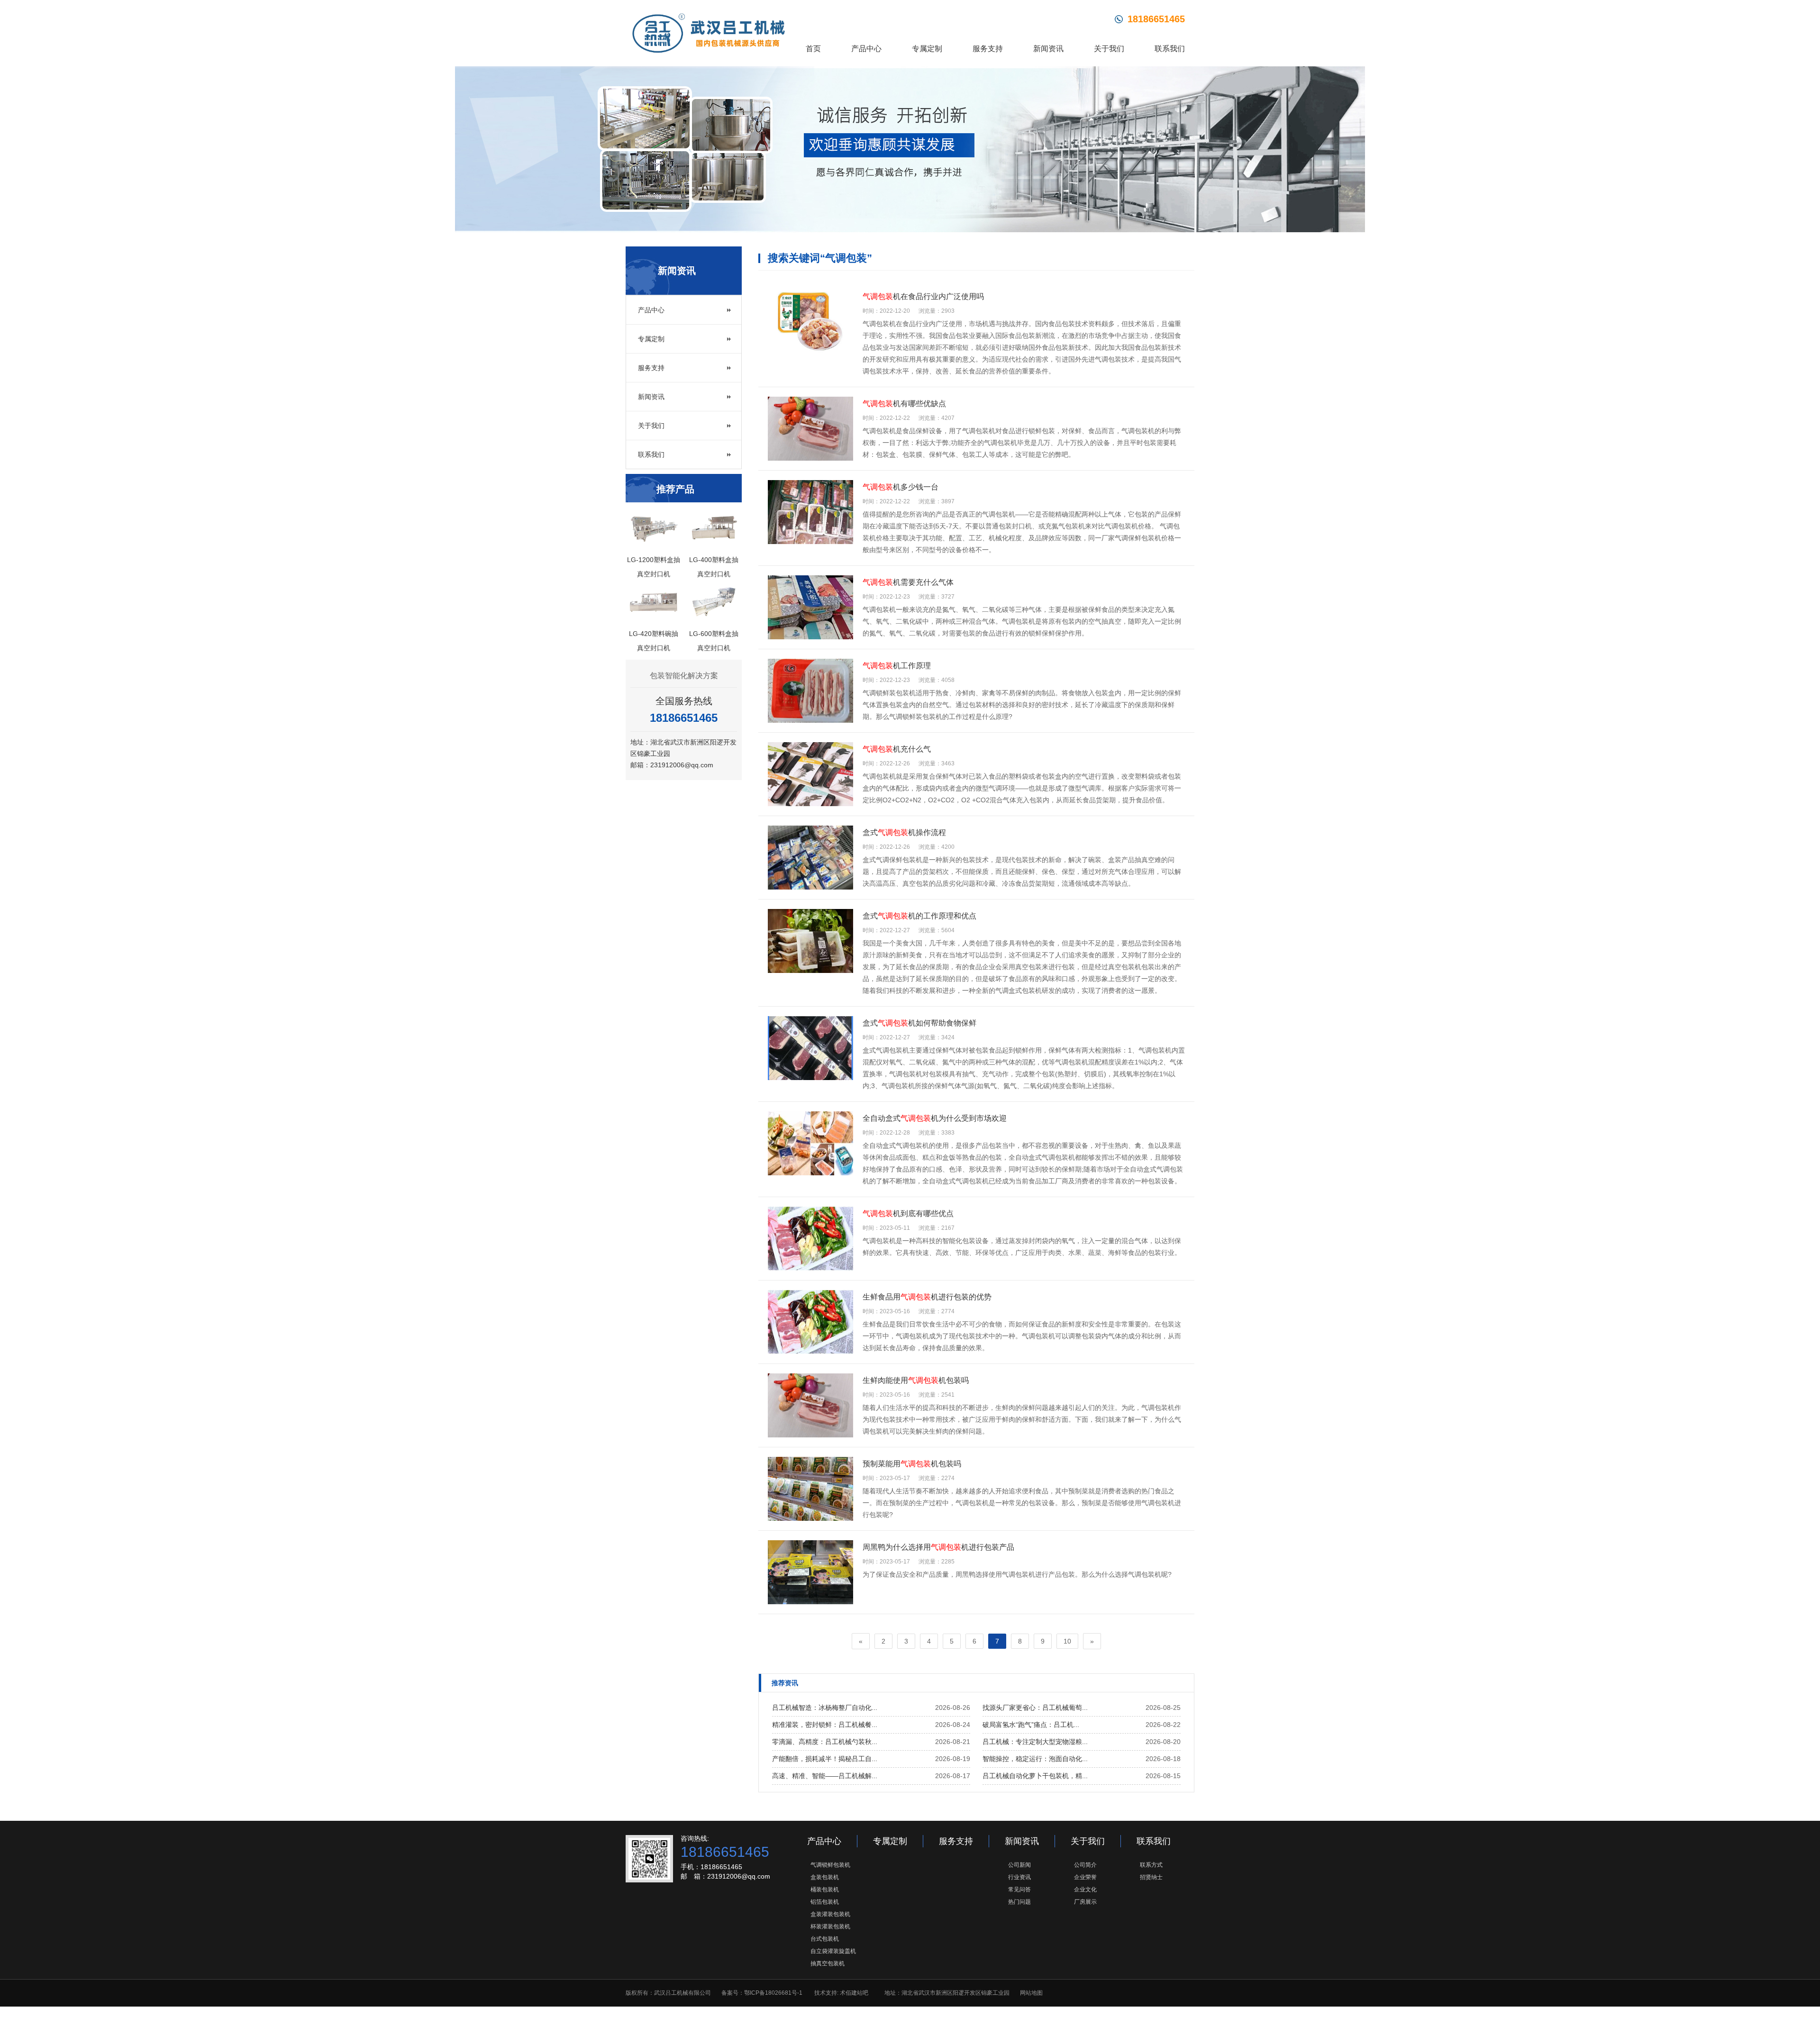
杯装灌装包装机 (830, 1926)
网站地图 (1031, 1993)
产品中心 (866, 49)
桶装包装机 (825, 1890)
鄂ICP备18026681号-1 (773, 1993)
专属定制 (927, 49)
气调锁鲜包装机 (830, 1865)
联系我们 (1170, 49)
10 (1067, 1641)
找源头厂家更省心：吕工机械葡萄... (1035, 1708)
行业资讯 (1019, 1877)
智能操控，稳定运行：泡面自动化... (1035, 1759)
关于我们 (1109, 49)
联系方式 (1151, 1865)
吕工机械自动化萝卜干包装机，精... (1035, 1776)
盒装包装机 (825, 1877)
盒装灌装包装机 (830, 1914)
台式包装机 (825, 1939)
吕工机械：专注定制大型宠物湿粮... (1035, 1742)
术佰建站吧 (854, 1993)
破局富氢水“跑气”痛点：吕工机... (1031, 1725)
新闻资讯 (1048, 49)
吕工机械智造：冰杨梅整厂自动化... (825, 1708)
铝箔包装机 (825, 1902)
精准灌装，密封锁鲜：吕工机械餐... (825, 1725)
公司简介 (1085, 1865)
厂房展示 (1085, 1902)
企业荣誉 (1085, 1877)
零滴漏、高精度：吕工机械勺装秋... (825, 1742)
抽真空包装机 (828, 1963)
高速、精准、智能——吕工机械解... (825, 1776)
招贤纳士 (1151, 1877)
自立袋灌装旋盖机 (833, 1951)
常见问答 (1019, 1890)
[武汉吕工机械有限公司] (709, 33)
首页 (813, 49)
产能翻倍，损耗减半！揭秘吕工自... (825, 1759)
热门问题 (1019, 1902)
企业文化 (1085, 1890)
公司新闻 (1019, 1865)
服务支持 (988, 49)
